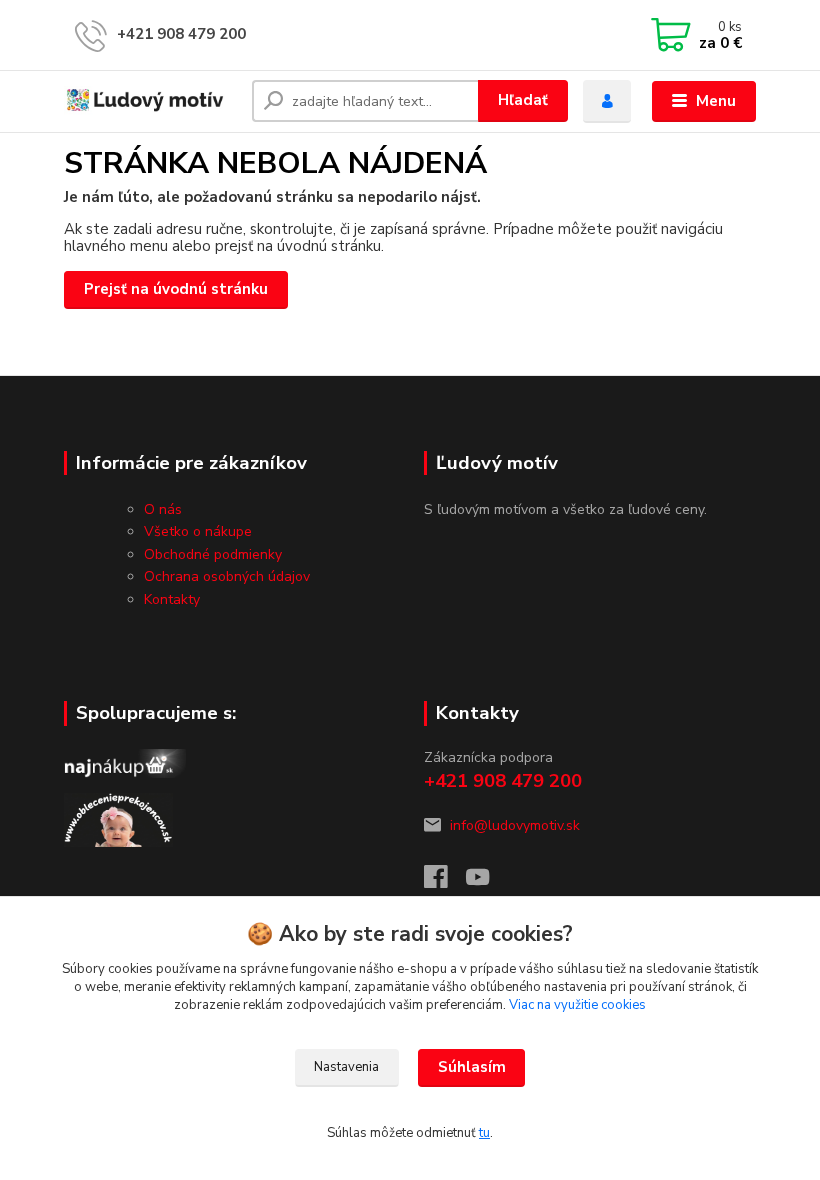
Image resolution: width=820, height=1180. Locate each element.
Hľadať (523, 100)
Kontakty (172, 599)
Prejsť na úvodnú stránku (176, 289)
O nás (163, 509)
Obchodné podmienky (213, 554)
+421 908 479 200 (181, 34)
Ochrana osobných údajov (227, 576)
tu (484, 1133)
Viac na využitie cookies (577, 1005)
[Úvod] (150, 101)
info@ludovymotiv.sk (515, 825)
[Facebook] (445, 882)
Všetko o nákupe (198, 531)
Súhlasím (472, 1067)
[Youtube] (487, 882)
